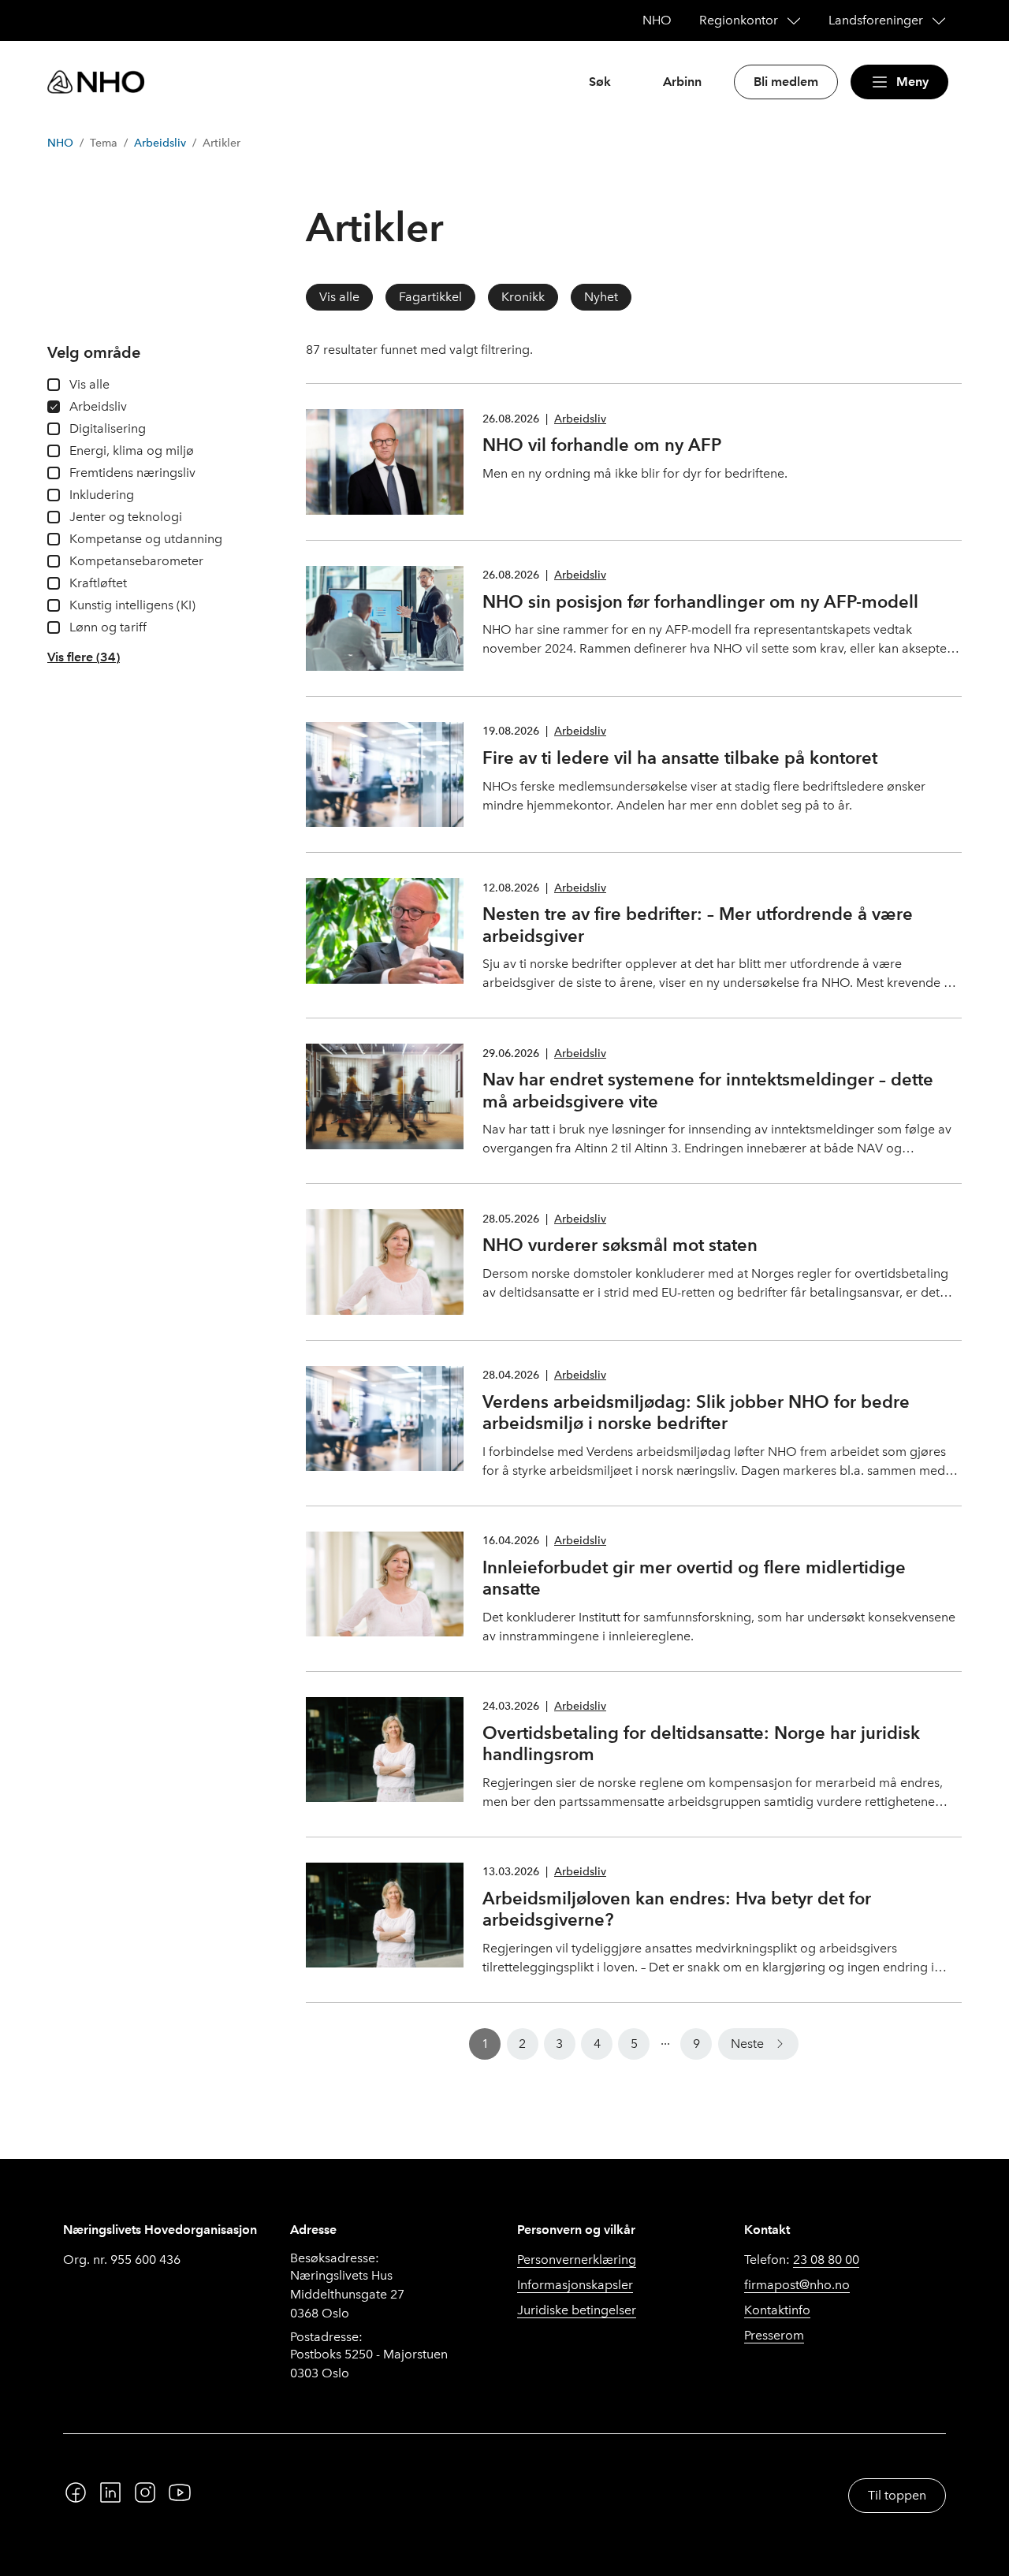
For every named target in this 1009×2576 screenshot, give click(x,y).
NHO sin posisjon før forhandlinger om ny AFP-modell (700, 601)
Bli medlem (786, 82)
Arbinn (682, 82)
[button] (84, 657)
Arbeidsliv (160, 143)
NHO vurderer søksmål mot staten (620, 1245)
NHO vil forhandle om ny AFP (602, 445)
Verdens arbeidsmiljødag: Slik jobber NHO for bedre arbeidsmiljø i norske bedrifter (696, 1413)
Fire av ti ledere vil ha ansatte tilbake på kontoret (680, 758)
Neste (747, 2044)
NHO (60, 143)
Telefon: (802, 2260)
